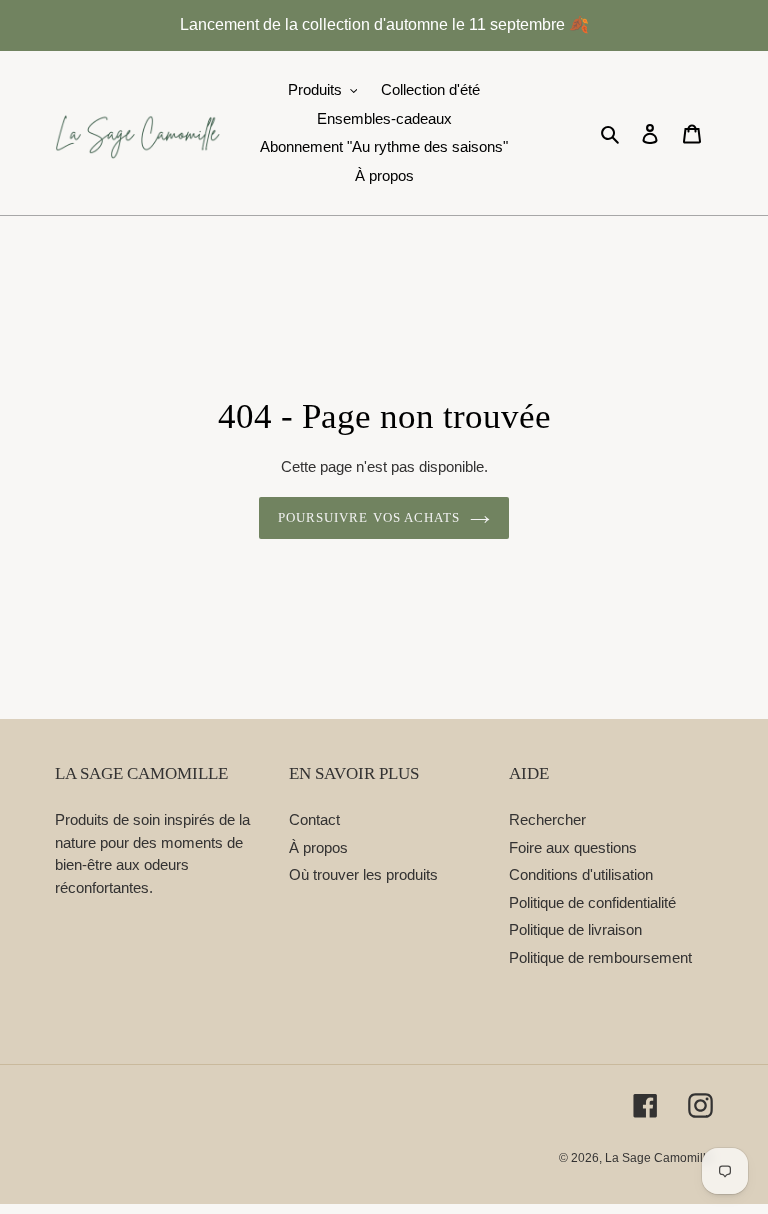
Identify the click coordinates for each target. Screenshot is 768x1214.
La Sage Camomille (659, 1158)
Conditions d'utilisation (581, 874)
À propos (318, 847)
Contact (314, 819)
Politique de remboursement (600, 957)
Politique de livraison (575, 929)
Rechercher (547, 819)
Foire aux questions (573, 847)
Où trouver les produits (363, 874)
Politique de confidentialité (592, 902)
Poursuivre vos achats (369, 517)
